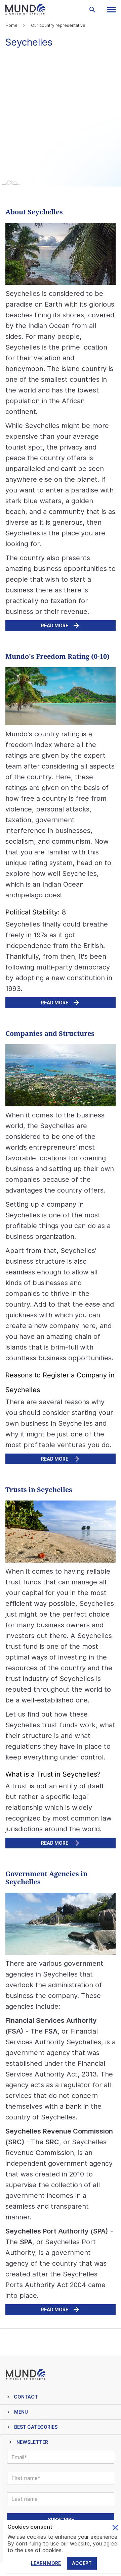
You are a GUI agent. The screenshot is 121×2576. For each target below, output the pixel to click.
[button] (111, 10)
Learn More (46, 2563)
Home (11, 25)
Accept (82, 2563)
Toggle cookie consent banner (115, 2528)
